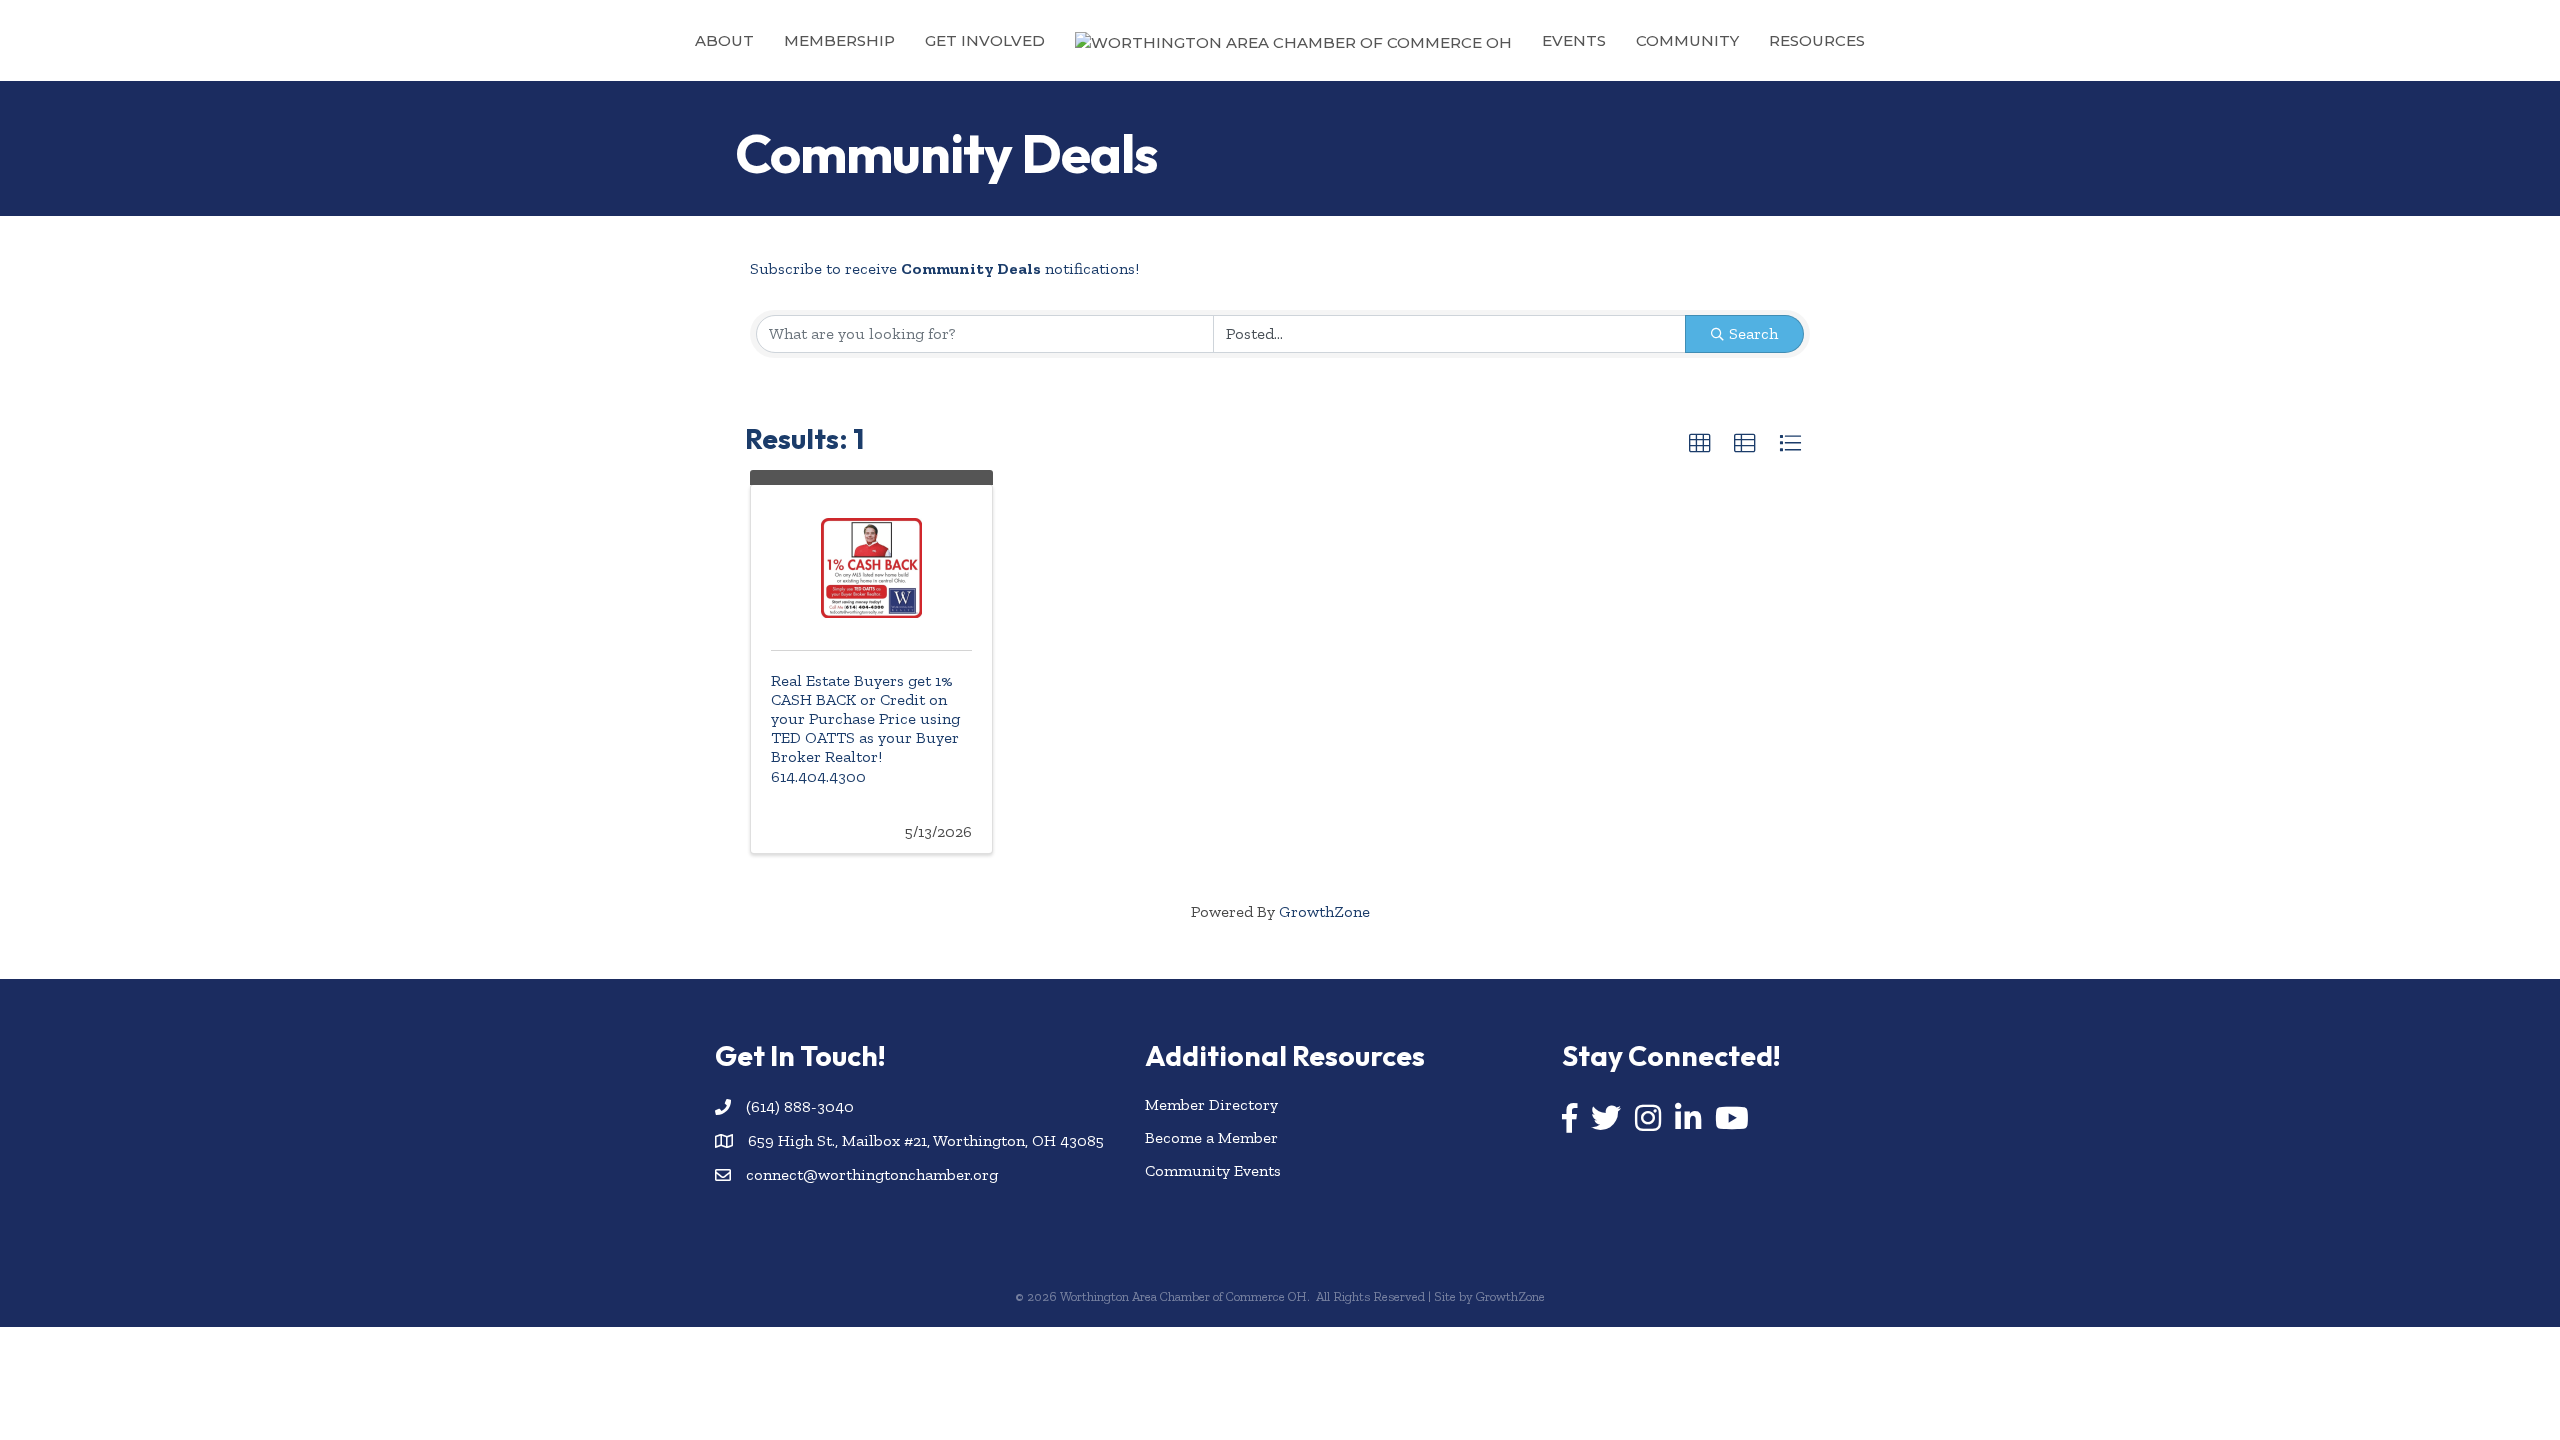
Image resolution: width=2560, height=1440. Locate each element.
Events (1574, 40)
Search (1753, 333)
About (724, 40)
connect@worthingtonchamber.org (872, 1174)
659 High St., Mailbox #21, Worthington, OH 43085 (926, 1140)
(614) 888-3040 (800, 1106)
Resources (1817, 40)
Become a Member (1211, 1137)
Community (1687, 40)
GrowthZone (1324, 911)
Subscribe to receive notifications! (944, 268)
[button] (1700, 444)
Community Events (1213, 1170)
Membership (839, 40)
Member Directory (1211, 1104)
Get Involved (985, 40)
